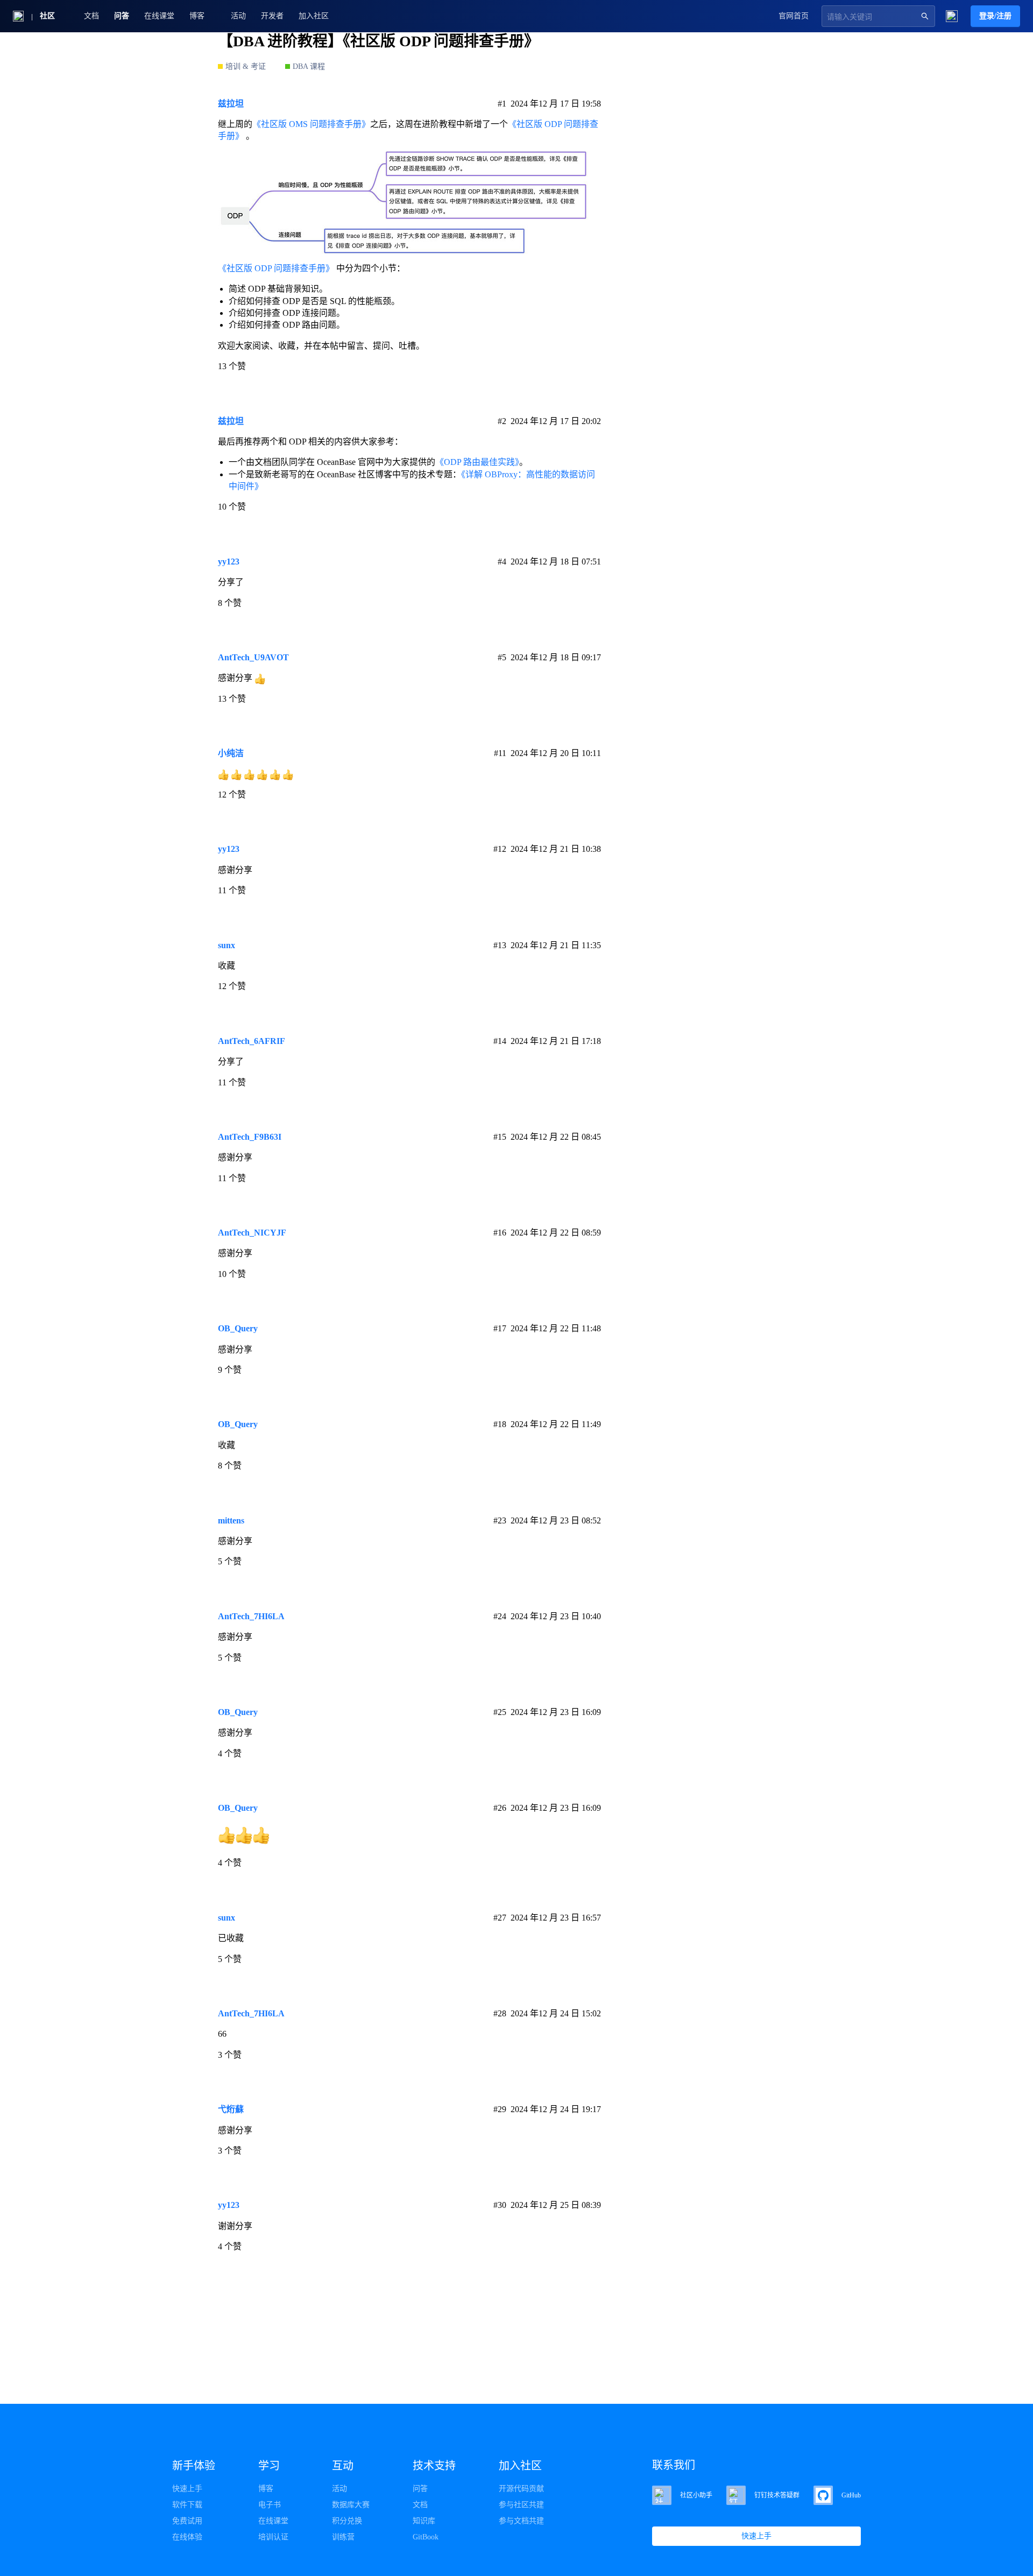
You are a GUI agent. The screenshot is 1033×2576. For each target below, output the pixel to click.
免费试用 (187, 2521)
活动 (238, 16)
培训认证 (273, 2537)
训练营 (343, 2537)
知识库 (424, 2521)
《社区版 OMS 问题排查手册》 (311, 124)
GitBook (426, 2537)
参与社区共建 (521, 2505)
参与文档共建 (521, 2521)
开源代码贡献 (521, 2489)
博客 (266, 2489)
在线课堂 (159, 16)
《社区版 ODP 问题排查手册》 (276, 268)
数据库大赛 (351, 2505)
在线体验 (187, 2537)
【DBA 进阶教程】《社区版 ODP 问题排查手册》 (378, 41)
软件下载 (187, 2505)
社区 (47, 16)
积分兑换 (347, 2521)
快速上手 (187, 2489)
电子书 (270, 2505)
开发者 (272, 16)
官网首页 (794, 16)
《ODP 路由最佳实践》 (477, 462)
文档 (91, 16)
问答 (122, 16)
